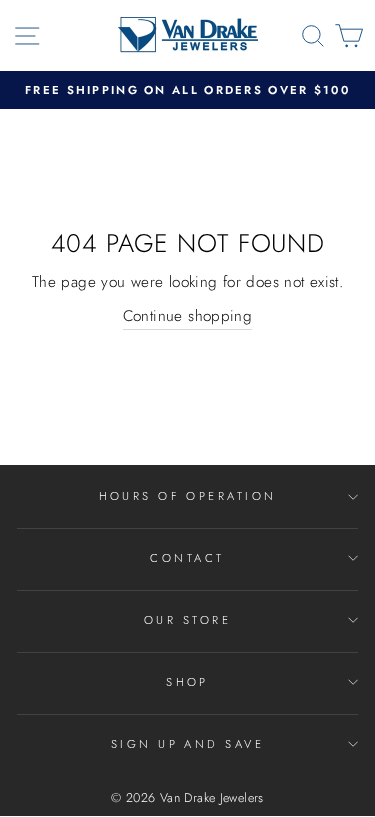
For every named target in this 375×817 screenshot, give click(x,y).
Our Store (187, 620)
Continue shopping (188, 316)
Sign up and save (187, 744)
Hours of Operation (188, 496)
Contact (187, 558)
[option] (187, 90)
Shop (187, 682)
